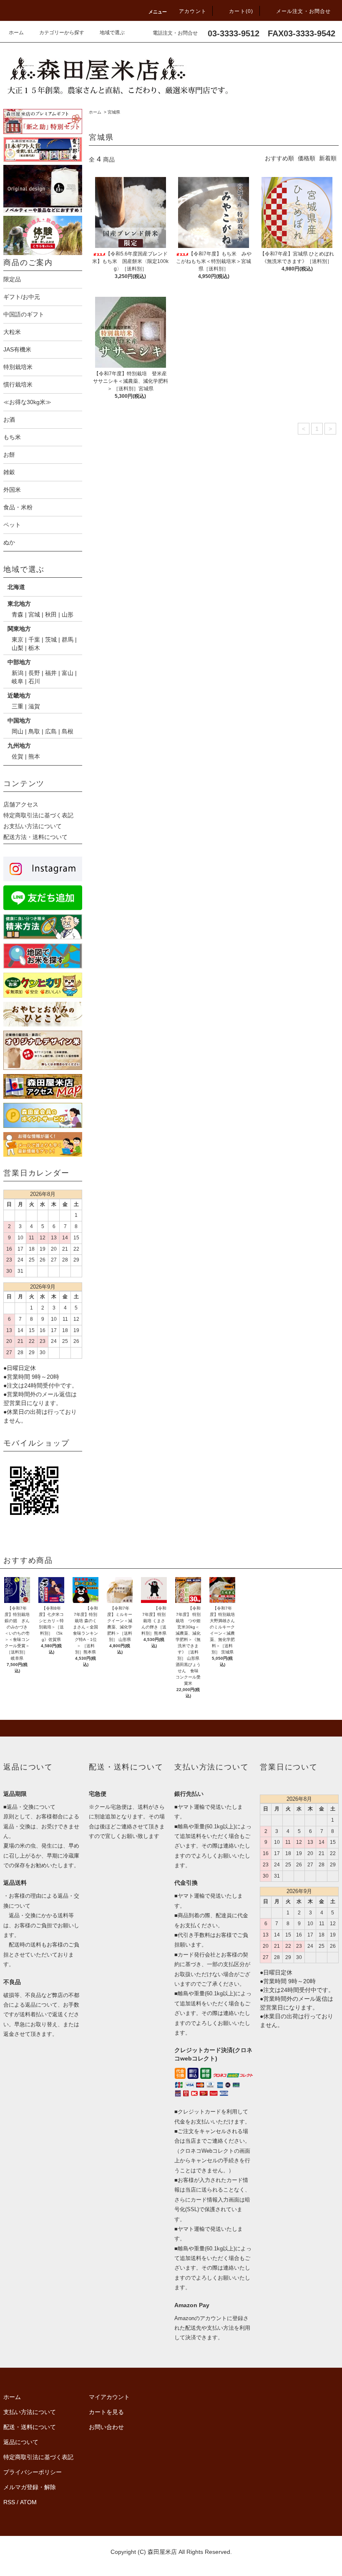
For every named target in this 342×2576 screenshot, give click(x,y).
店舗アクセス (21, 804)
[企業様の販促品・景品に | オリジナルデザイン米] (43, 1050)
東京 (18, 640)
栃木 (34, 648)
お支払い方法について (33, 826)
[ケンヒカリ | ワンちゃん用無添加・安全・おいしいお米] (43, 985)
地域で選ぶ (112, 33)
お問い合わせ (106, 2427)
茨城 (51, 640)
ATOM (28, 2502)
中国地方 (19, 720)
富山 (68, 673)
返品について (21, 2442)
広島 (51, 731)
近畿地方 (19, 695)
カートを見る (106, 2412)
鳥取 (34, 731)
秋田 (51, 614)
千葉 (34, 640)
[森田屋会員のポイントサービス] (43, 1115)
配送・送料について (30, 2427)
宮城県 (114, 112)
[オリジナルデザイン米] (43, 189)
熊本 (34, 756)
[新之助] (43, 121)
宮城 (34, 614)
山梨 (18, 648)
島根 (68, 731)
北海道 (16, 587)
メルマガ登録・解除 (30, 2487)
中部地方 (19, 662)
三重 (18, 706)
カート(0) (241, 11)
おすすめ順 (279, 158)
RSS (9, 2502)
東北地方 (19, 604)
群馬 (68, 640)
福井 (51, 673)
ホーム (16, 33)
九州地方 (19, 746)
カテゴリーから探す (62, 33)
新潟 (18, 673)
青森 (18, 614)
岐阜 (18, 681)
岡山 (18, 731)
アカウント (193, 11)
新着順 (328, 158)
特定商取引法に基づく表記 (38, 815)
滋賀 (34, 706)
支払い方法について (30, 2412)
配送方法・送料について (35, 837)
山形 (68, 614)
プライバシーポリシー (33, 2472)
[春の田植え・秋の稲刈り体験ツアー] (43, 235)
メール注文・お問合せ (304, 11)
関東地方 (19, 629)
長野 (34, 673)
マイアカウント (109, 2397)
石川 (34, 681)
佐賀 (18, 756)
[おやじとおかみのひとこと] (43, 1014)
